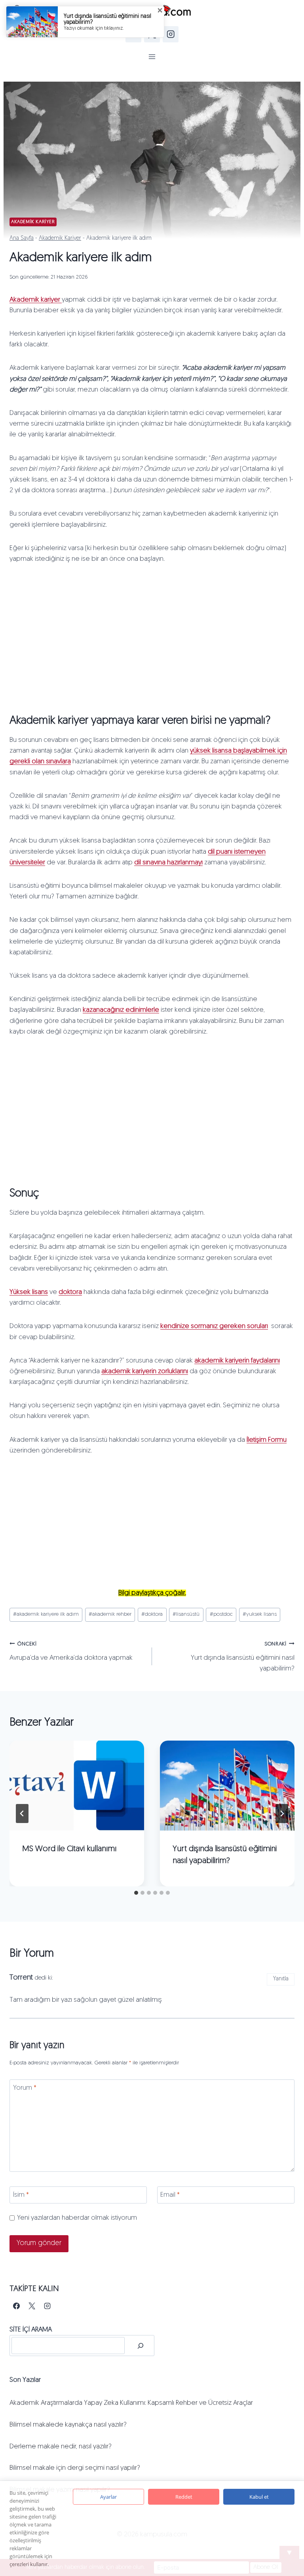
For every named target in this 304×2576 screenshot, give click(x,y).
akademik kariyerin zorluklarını (145, 1371)
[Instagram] (171, 34)
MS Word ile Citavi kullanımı (69, 1849)
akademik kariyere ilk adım (46, 1614)
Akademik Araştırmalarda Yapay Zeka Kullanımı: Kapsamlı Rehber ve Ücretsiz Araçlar (131, 2403)
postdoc (221, 1614)
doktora (70, 1292)
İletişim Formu (267, 1440)
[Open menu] (152, 56)
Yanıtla (281, 1979)
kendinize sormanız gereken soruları (214, 1326)
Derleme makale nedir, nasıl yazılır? (61, 2447)
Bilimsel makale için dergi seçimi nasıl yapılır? (75, 2468)
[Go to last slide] (22, 1814)
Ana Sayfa (22, 238)
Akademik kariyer (36, 300)
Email (170, 2195)
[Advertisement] (152, 636)
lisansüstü (186, 1614)
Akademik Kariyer (33, 222)
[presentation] (77, 1786)
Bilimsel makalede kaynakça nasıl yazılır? (68, 2425)
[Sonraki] (282, 1814)
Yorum (25, 2088)
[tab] (136, 1893)
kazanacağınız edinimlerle (121, 1010)
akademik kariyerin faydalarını (237, 1361)
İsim (21, 2195)
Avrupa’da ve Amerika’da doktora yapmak (71, 1651)
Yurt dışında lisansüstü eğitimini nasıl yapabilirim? (243, 1657)
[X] (32, 2306)
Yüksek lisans (29, 1292)
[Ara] (141, 2346)
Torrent (21, 1978)
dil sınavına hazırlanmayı (168, 863)
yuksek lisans (260, 1614)
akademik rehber (110, 1614)
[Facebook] (16, 2306)
